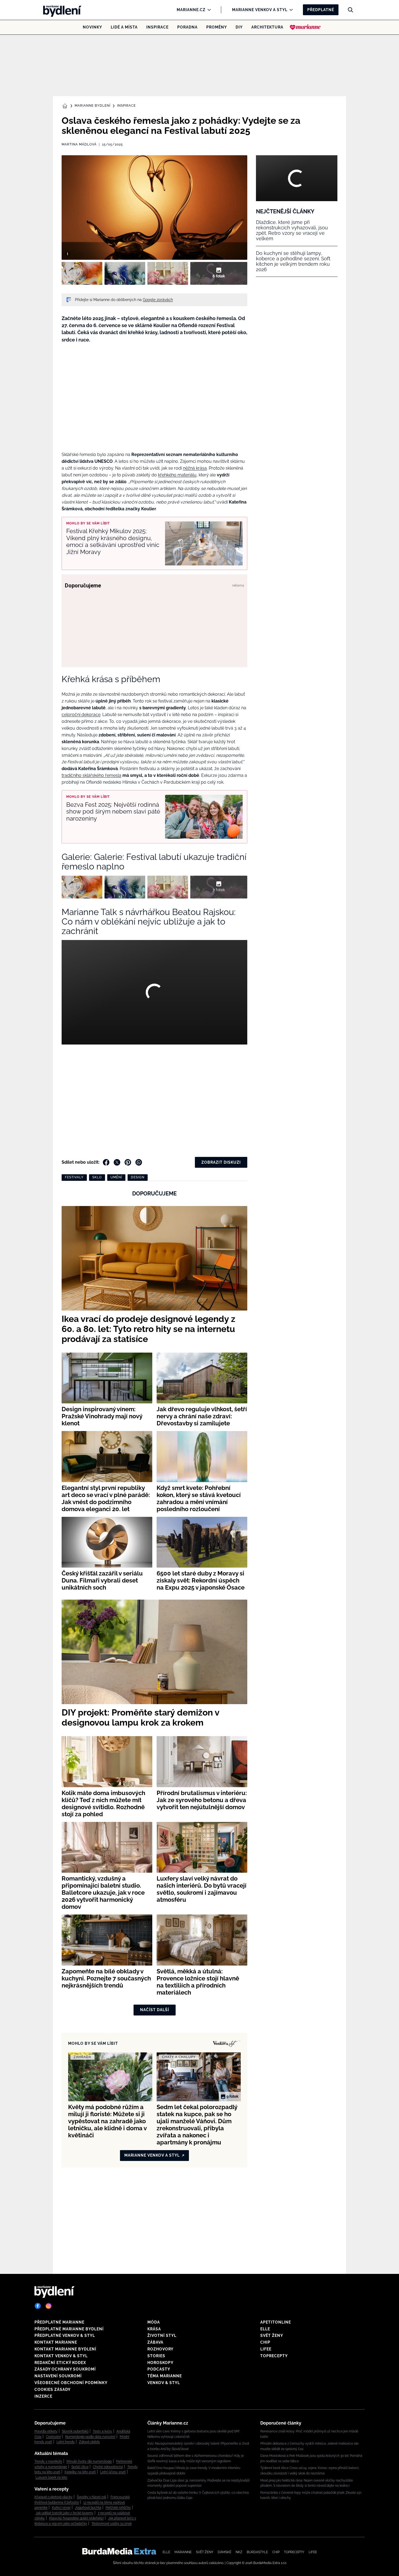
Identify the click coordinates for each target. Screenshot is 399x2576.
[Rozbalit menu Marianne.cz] (208, 10)
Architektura (267, 27)
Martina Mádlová (79, 144)
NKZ (239, 2552)
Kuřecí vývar (61, 2508)
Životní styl (162, 2336)
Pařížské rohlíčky (118, 2508)
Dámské (224, 2552)
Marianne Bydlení (93, 106)
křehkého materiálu (177, 475)
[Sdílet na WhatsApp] (139, 1162)
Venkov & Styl (164, 2383)
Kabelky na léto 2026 (80, 2472)
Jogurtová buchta (88, 2508)
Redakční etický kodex (60, 2363)
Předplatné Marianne (59, 2322)
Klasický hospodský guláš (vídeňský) (76, 2518)
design (138, 1177)
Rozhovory (160, 2349)
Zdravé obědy (89, 2442)
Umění (116, 1177)
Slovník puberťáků (75, 2431)
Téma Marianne (165, 2376)
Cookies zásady (53, 2390)
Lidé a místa (124, 27)
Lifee (266, 2349)
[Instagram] (49, 2306)
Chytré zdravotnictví (108, 2467)
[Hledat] (350, 10)
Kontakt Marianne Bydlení (65, 2349)
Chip (265, 2342)
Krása (154, 2329)
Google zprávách (158, 300)
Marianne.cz (191, 10)
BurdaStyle (257, 2552)
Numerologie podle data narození (90, 2437)
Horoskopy (160, 2363)
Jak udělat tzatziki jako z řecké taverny (64, 2513)
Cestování (53, 2437)
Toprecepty (274, 2356)
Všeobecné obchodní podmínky (71, 2383)
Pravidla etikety (46, 2431)
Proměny (217, 27)
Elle (265, 2329)
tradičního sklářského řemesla (91, 775)
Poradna (187, 27)
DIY (239, 27)
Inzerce (43, 2396)
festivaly (74, 1177)
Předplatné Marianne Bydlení (69, 2329)
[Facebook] (38, 2306)
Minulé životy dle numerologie (89, 2461)
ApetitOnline (276, 2322)
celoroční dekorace (81, 715)
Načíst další (155, 2010)
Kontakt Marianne (56, 2342)
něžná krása (195, 468)
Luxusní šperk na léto (51, 2477)
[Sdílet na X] (117, 1162)
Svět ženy (272, 2336)
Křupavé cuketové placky (53, 2497)
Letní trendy (66, 2442)
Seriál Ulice (80, 2467)
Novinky (92, 27)
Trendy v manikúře (48, 2461)
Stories (156, 2356)
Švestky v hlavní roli (91, 2497)
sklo (97, 1177)
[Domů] (61, 10)
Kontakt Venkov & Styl (61, 2356)
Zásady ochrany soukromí (65, 2369)
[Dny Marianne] (305, 27)
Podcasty (159, 2369)
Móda (154, 2322)
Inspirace (157, 27)
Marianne (183, 2552)
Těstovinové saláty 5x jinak (112, 2524)
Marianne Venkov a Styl (260, 10)
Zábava (155, 2342)
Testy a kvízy (102, 2431)
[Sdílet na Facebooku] (106, 1162)
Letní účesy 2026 (113, 2472)
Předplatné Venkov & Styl (65, 2336)
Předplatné (321, 10)
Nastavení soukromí (58, 2376)
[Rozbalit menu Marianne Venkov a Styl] (290, 10)
